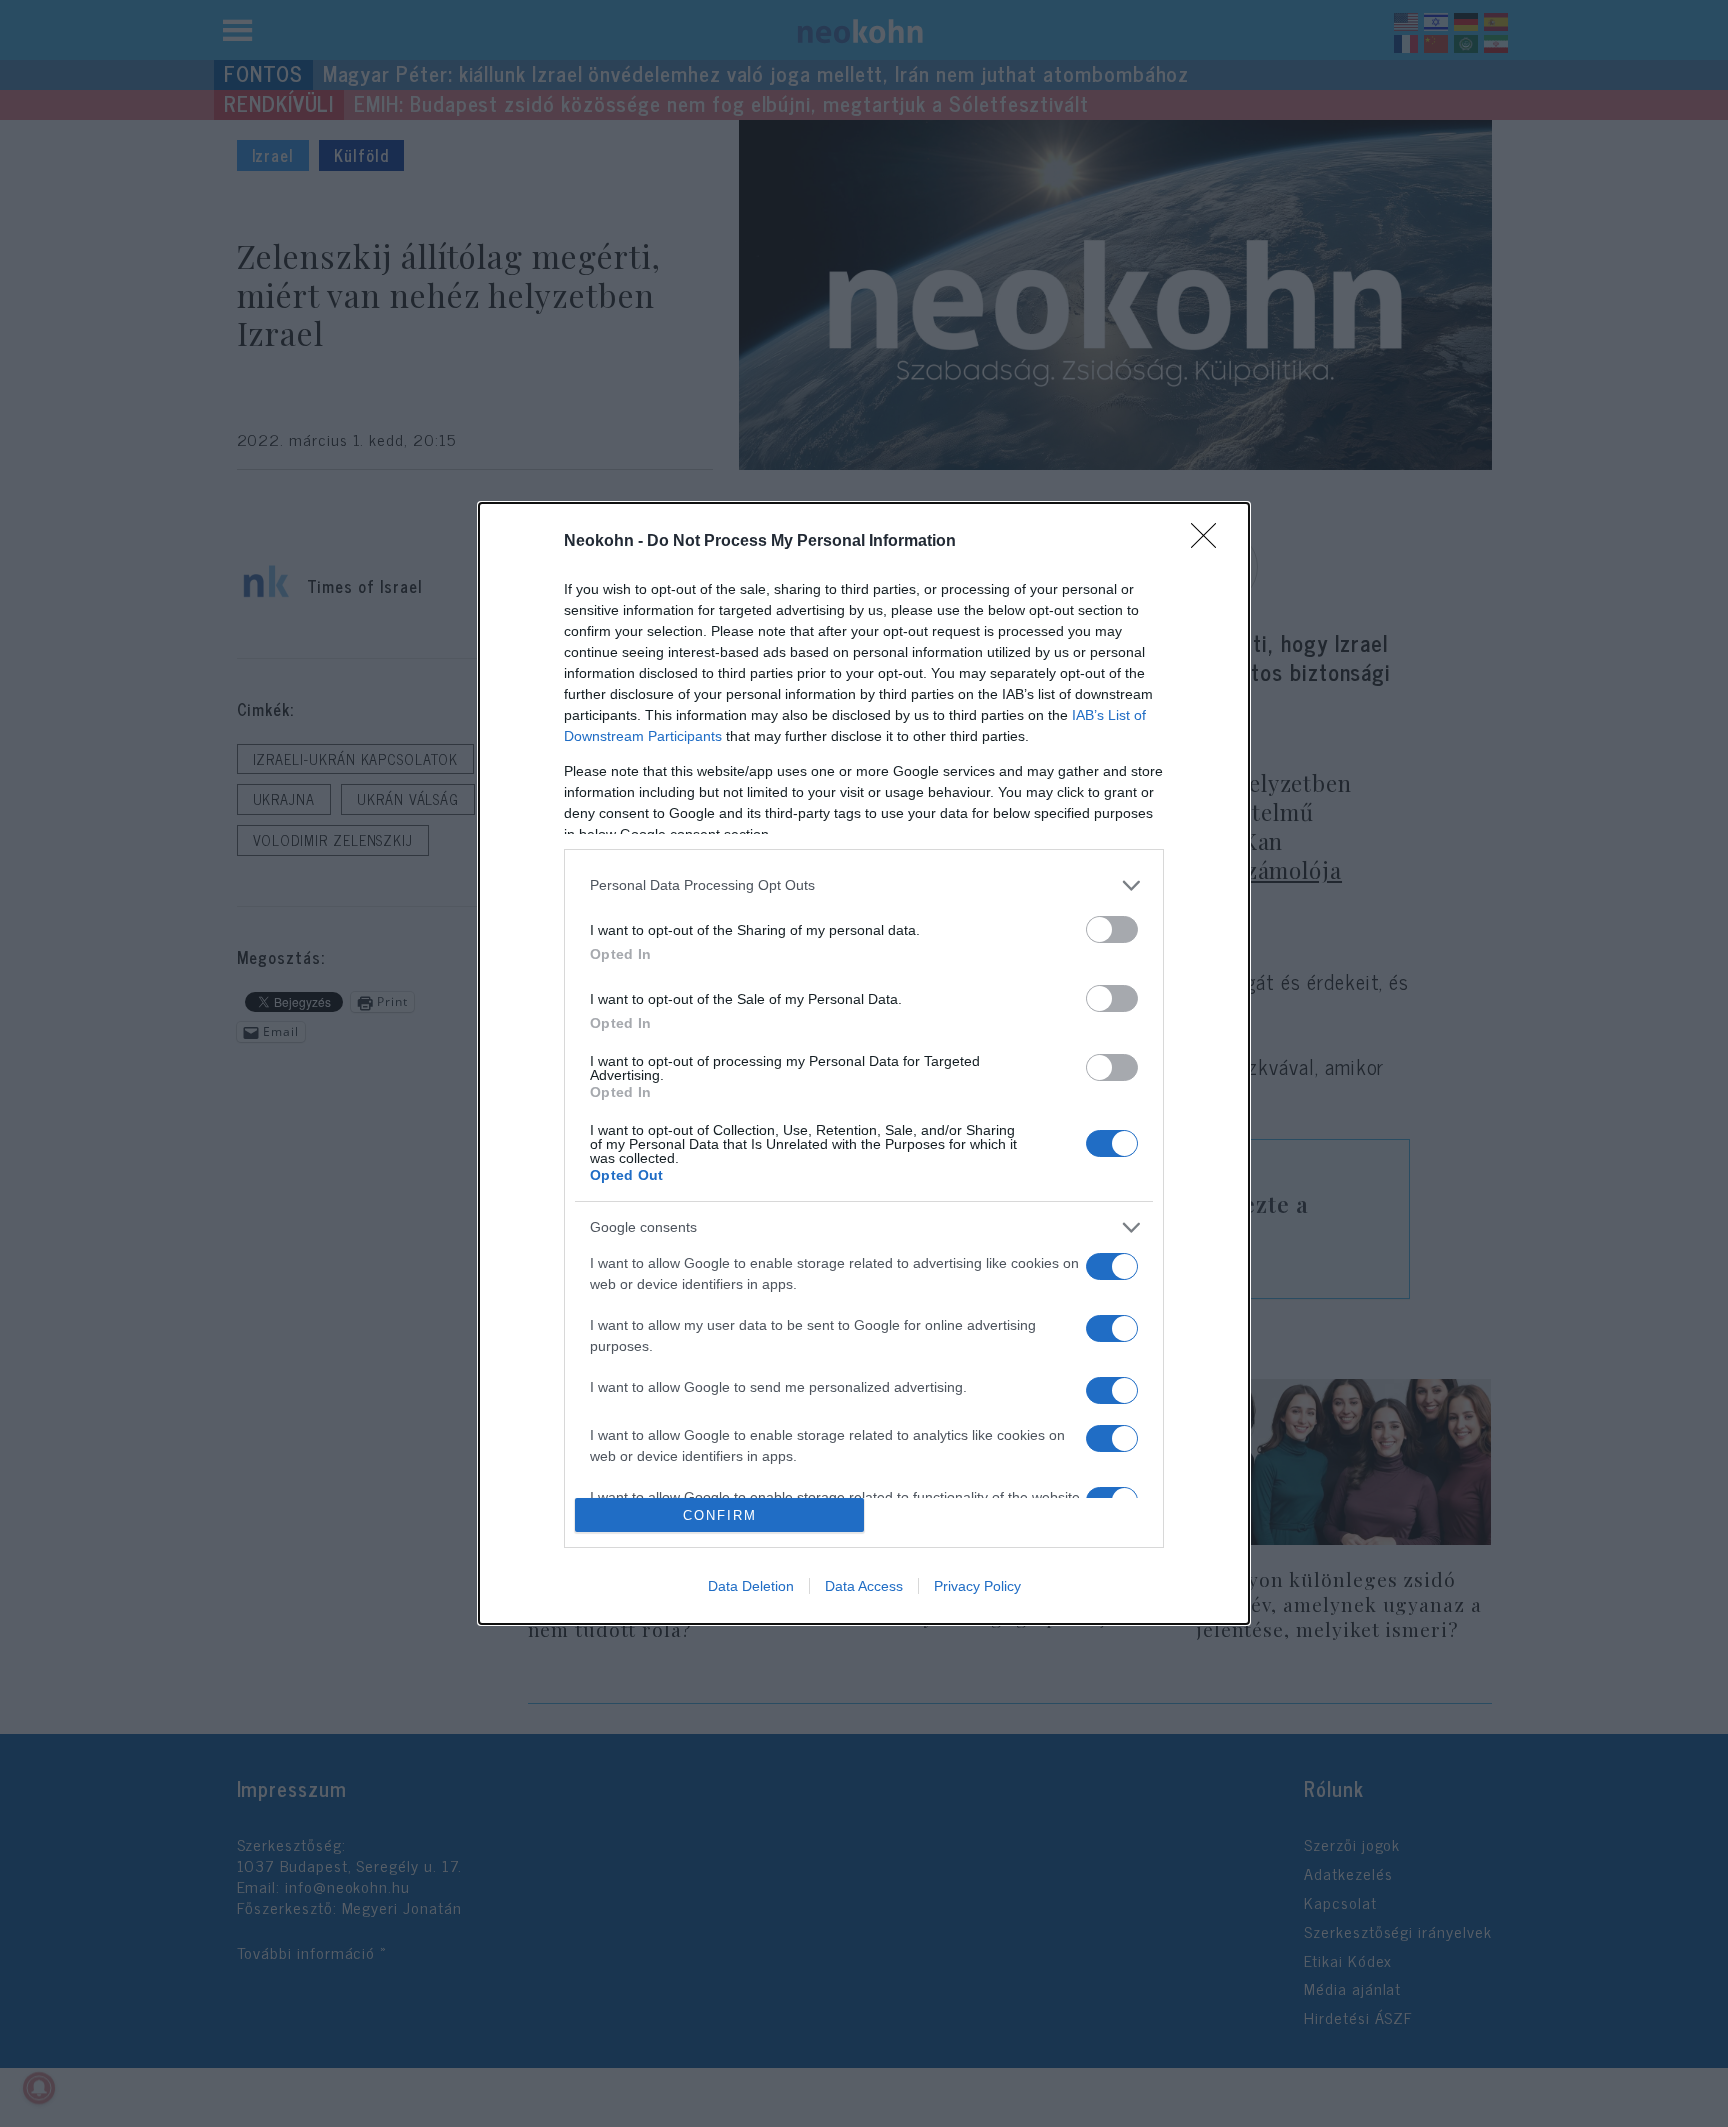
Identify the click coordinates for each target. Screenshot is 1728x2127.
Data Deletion (751, 1586)
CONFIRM (720, 1515)
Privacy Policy (977, 1586)
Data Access (864, 1586)
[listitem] (864, 885)
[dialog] (864, 1063)
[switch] (1112, 929)
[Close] (1210, 542)
